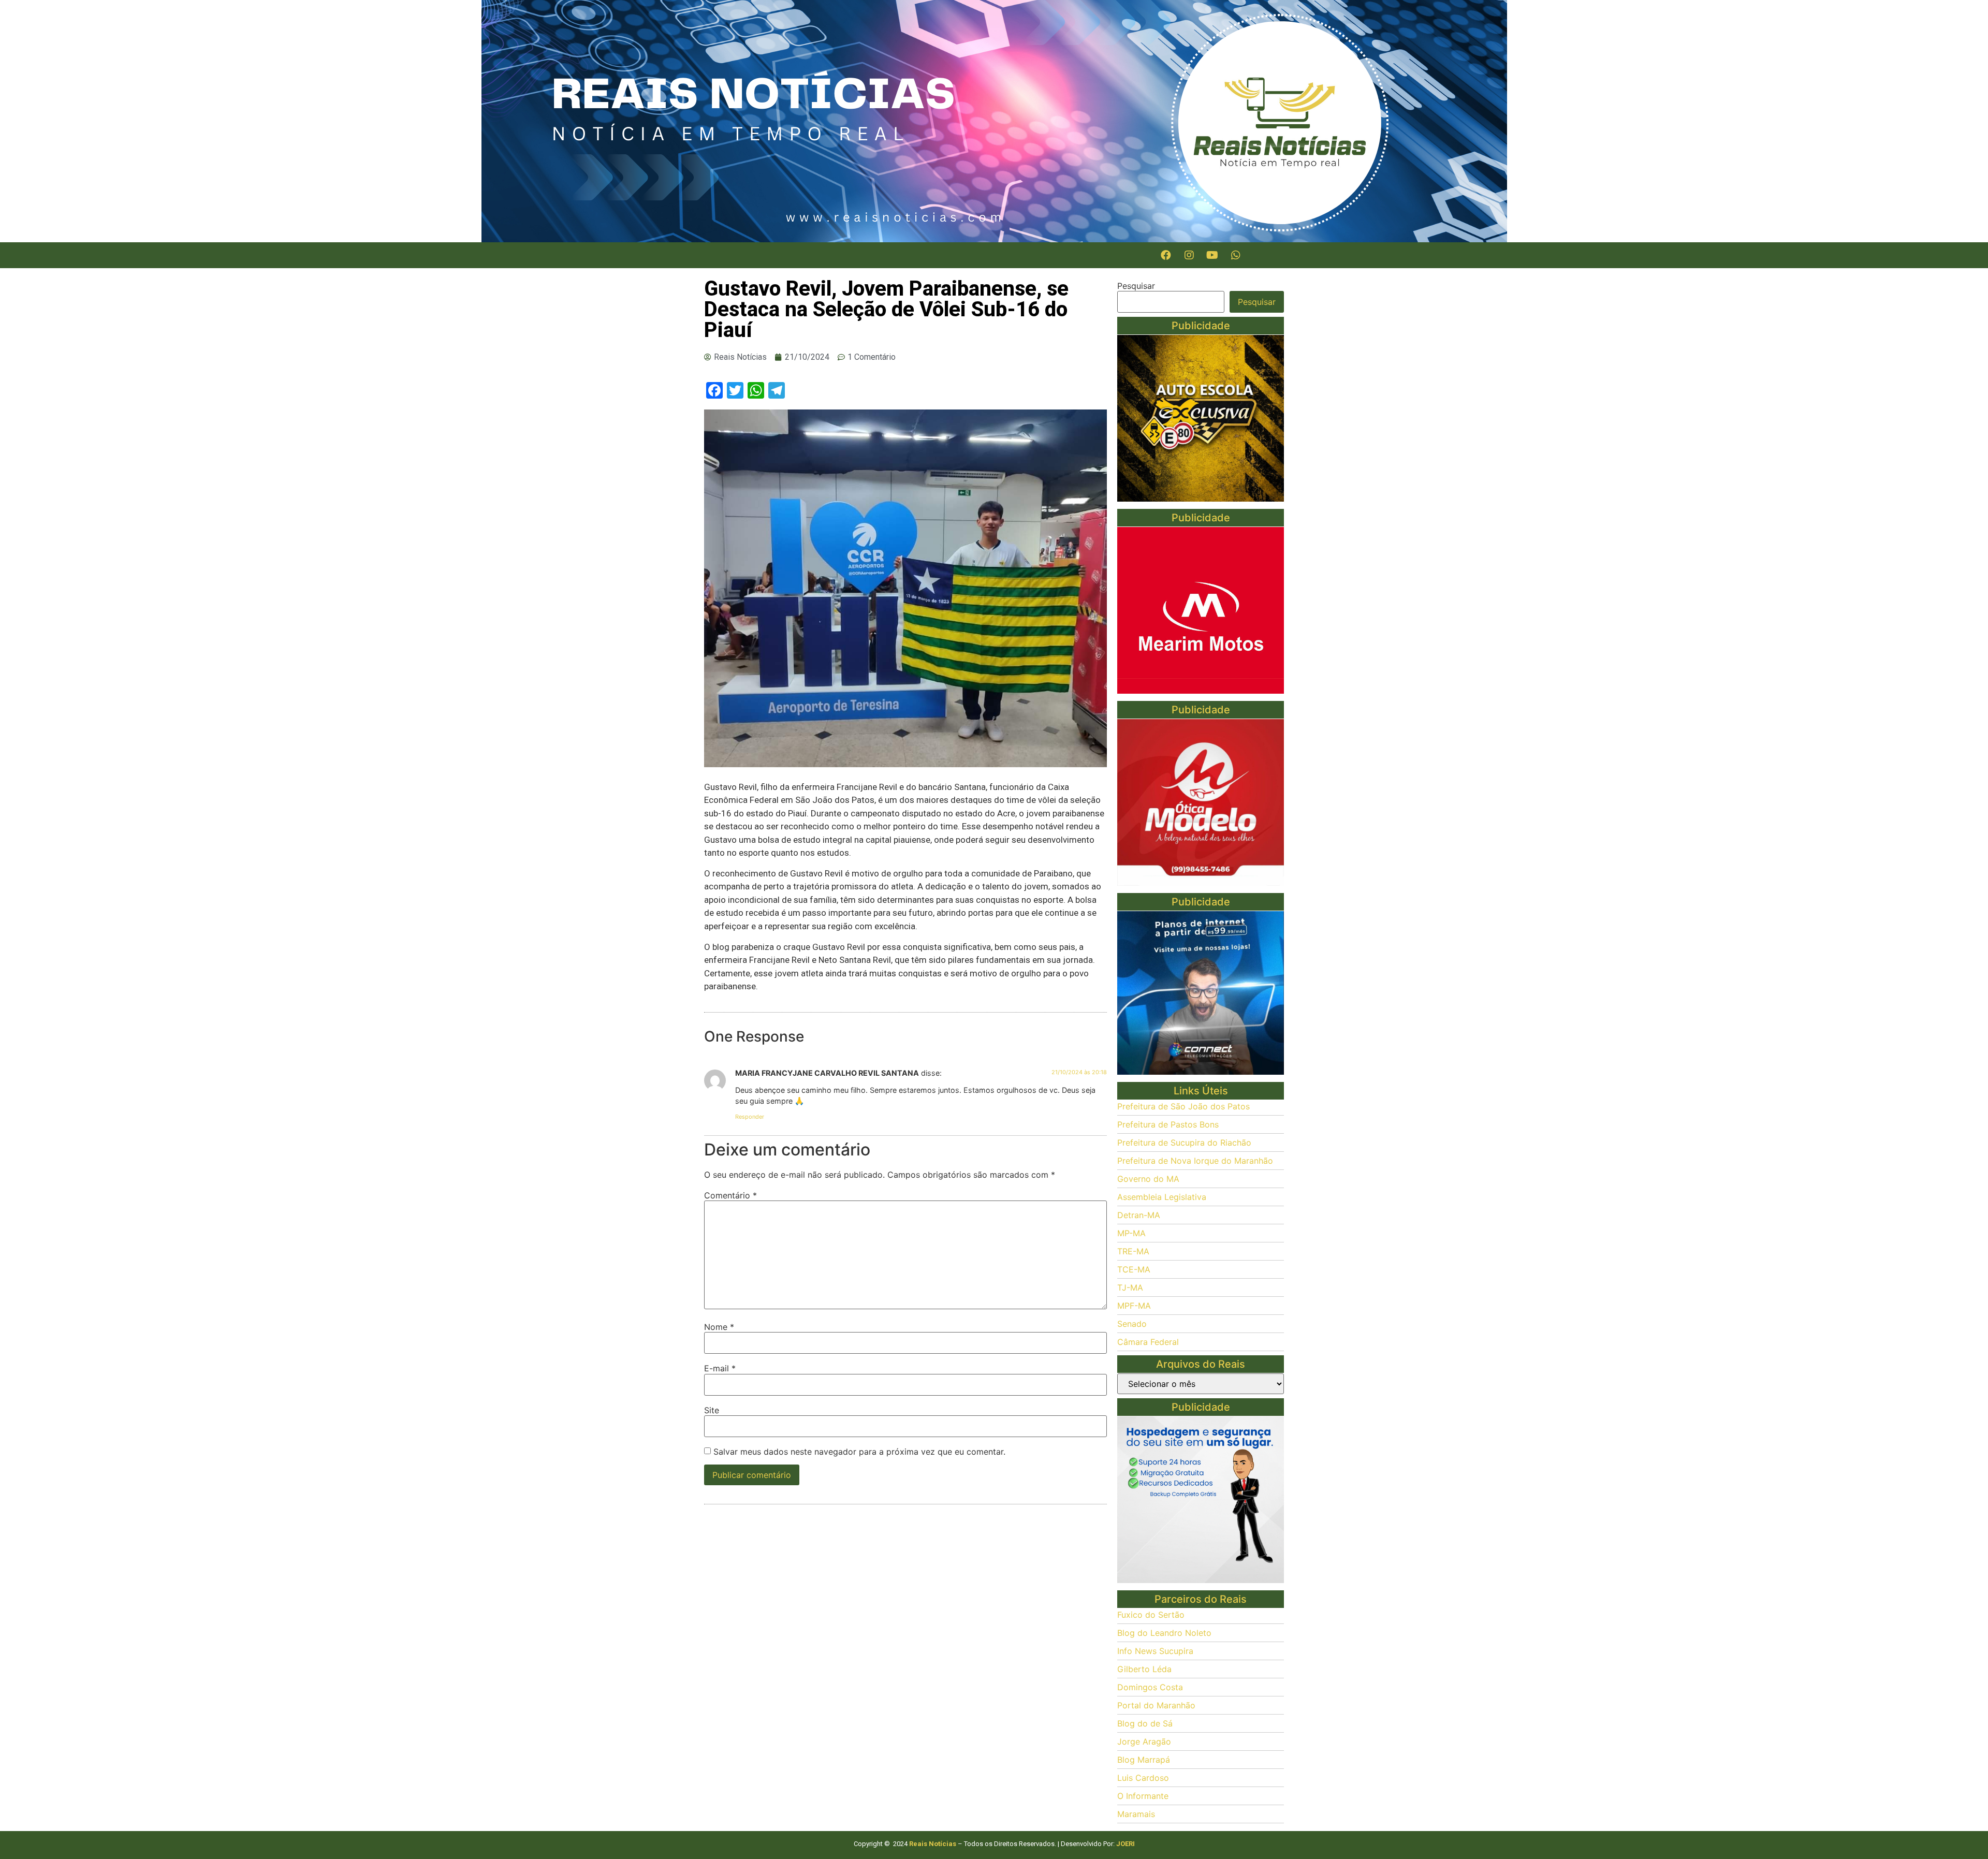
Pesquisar (1136, 286)
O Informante (1143, 1796)
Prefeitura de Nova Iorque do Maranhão (1195, 1161)
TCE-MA (1134, 1269)
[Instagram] (1189, 255)
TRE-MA (1133, 1251)
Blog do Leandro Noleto (1164, 1633)
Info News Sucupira (1155, 1651)
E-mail (720, 1368)
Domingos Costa (1150, 1687)
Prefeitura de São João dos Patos (1183, 1106)
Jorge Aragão (1144, 1741)
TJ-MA (1130, 1287)
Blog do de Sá (1145, 1723)
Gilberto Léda (1144, 1669)
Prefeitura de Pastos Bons (1168, 1124)
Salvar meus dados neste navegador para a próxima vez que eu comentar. (859, 1452)
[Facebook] (1166, 255)
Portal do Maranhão (1156, 1705)
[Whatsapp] (1236, 255)
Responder (750, 1117)
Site (712, 1410)
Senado (1132, 1324)
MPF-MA (1134, 1306)
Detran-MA (1139, 1215)
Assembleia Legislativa (1162, 1197)
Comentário (730, 1195)
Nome (719, 1327)
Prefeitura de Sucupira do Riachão (1184, 1143)
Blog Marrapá (1144, 1760)
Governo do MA (1148, 1179)
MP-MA (1131, 1233)
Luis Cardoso (1143, 1778)
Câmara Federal (1148, 1342)
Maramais (1136, 1814)
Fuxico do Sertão (1151, 1615)
